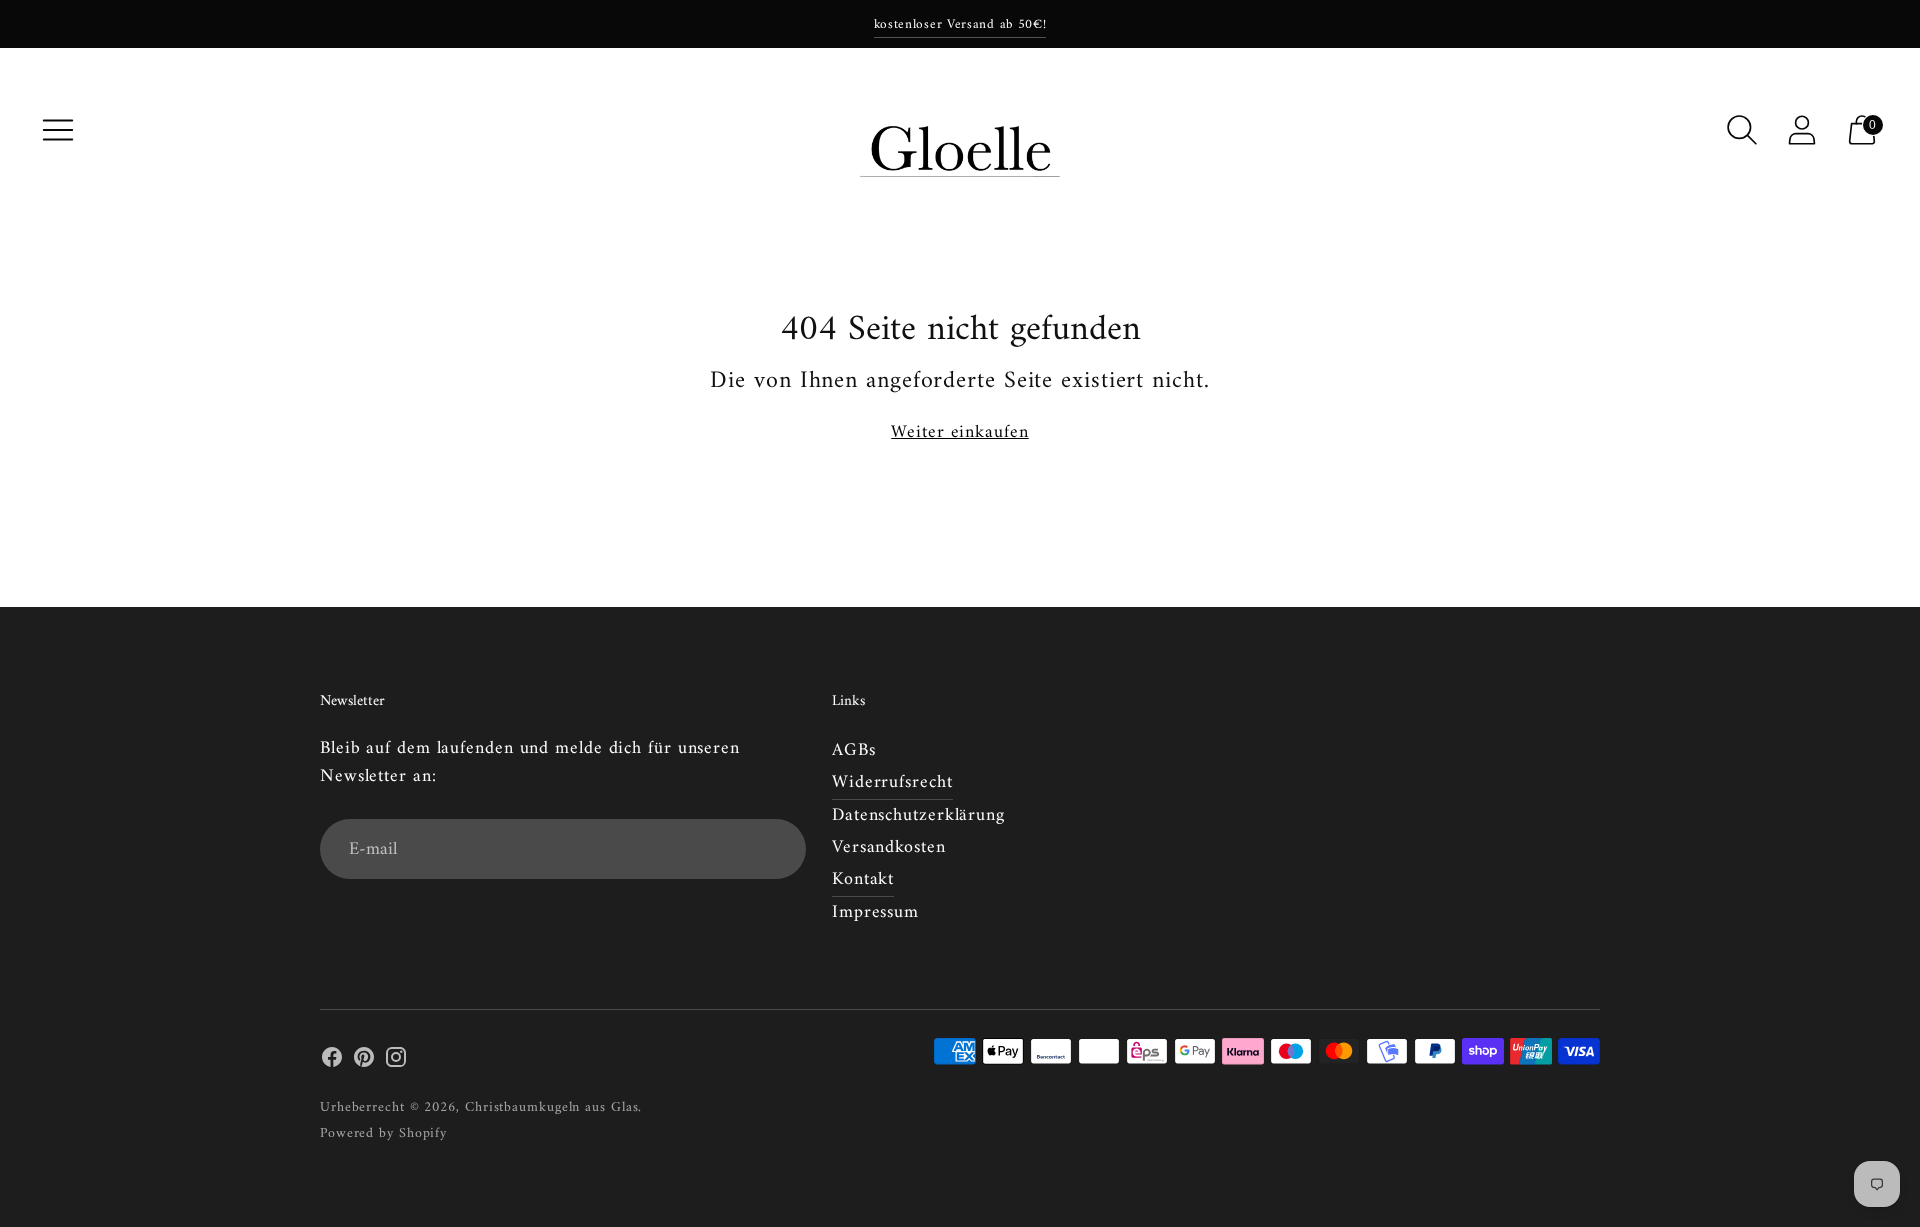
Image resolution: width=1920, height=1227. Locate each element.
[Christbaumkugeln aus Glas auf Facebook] (332, 1062)
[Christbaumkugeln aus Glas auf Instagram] (396, 1062)
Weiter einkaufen (959, 433)
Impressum (875, 912)
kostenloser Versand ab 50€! (960, 24)
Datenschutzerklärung (918, 815)
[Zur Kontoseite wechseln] (1802, 130)
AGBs (854, 750)
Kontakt (863, 879)
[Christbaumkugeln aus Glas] (960, 130)
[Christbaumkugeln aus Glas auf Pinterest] (364, 1062)
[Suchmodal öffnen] (1742, 130)
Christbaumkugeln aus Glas (552, 1107)
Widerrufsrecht (892, 782)
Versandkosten (889, 847)
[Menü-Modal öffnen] (58, 130)
